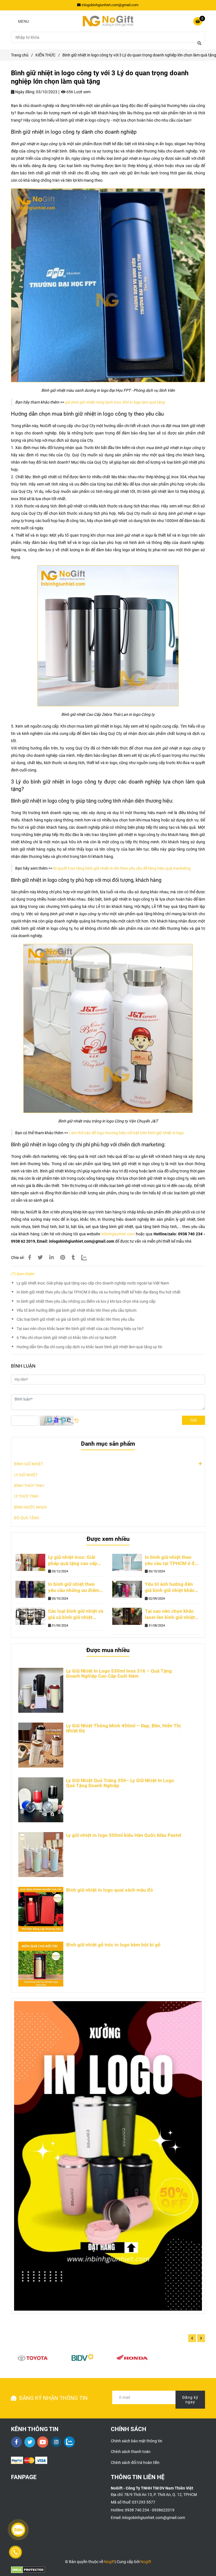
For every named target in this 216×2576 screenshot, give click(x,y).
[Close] (210, 6)
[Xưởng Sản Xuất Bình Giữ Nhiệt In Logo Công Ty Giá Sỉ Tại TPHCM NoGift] (108, 1285)
